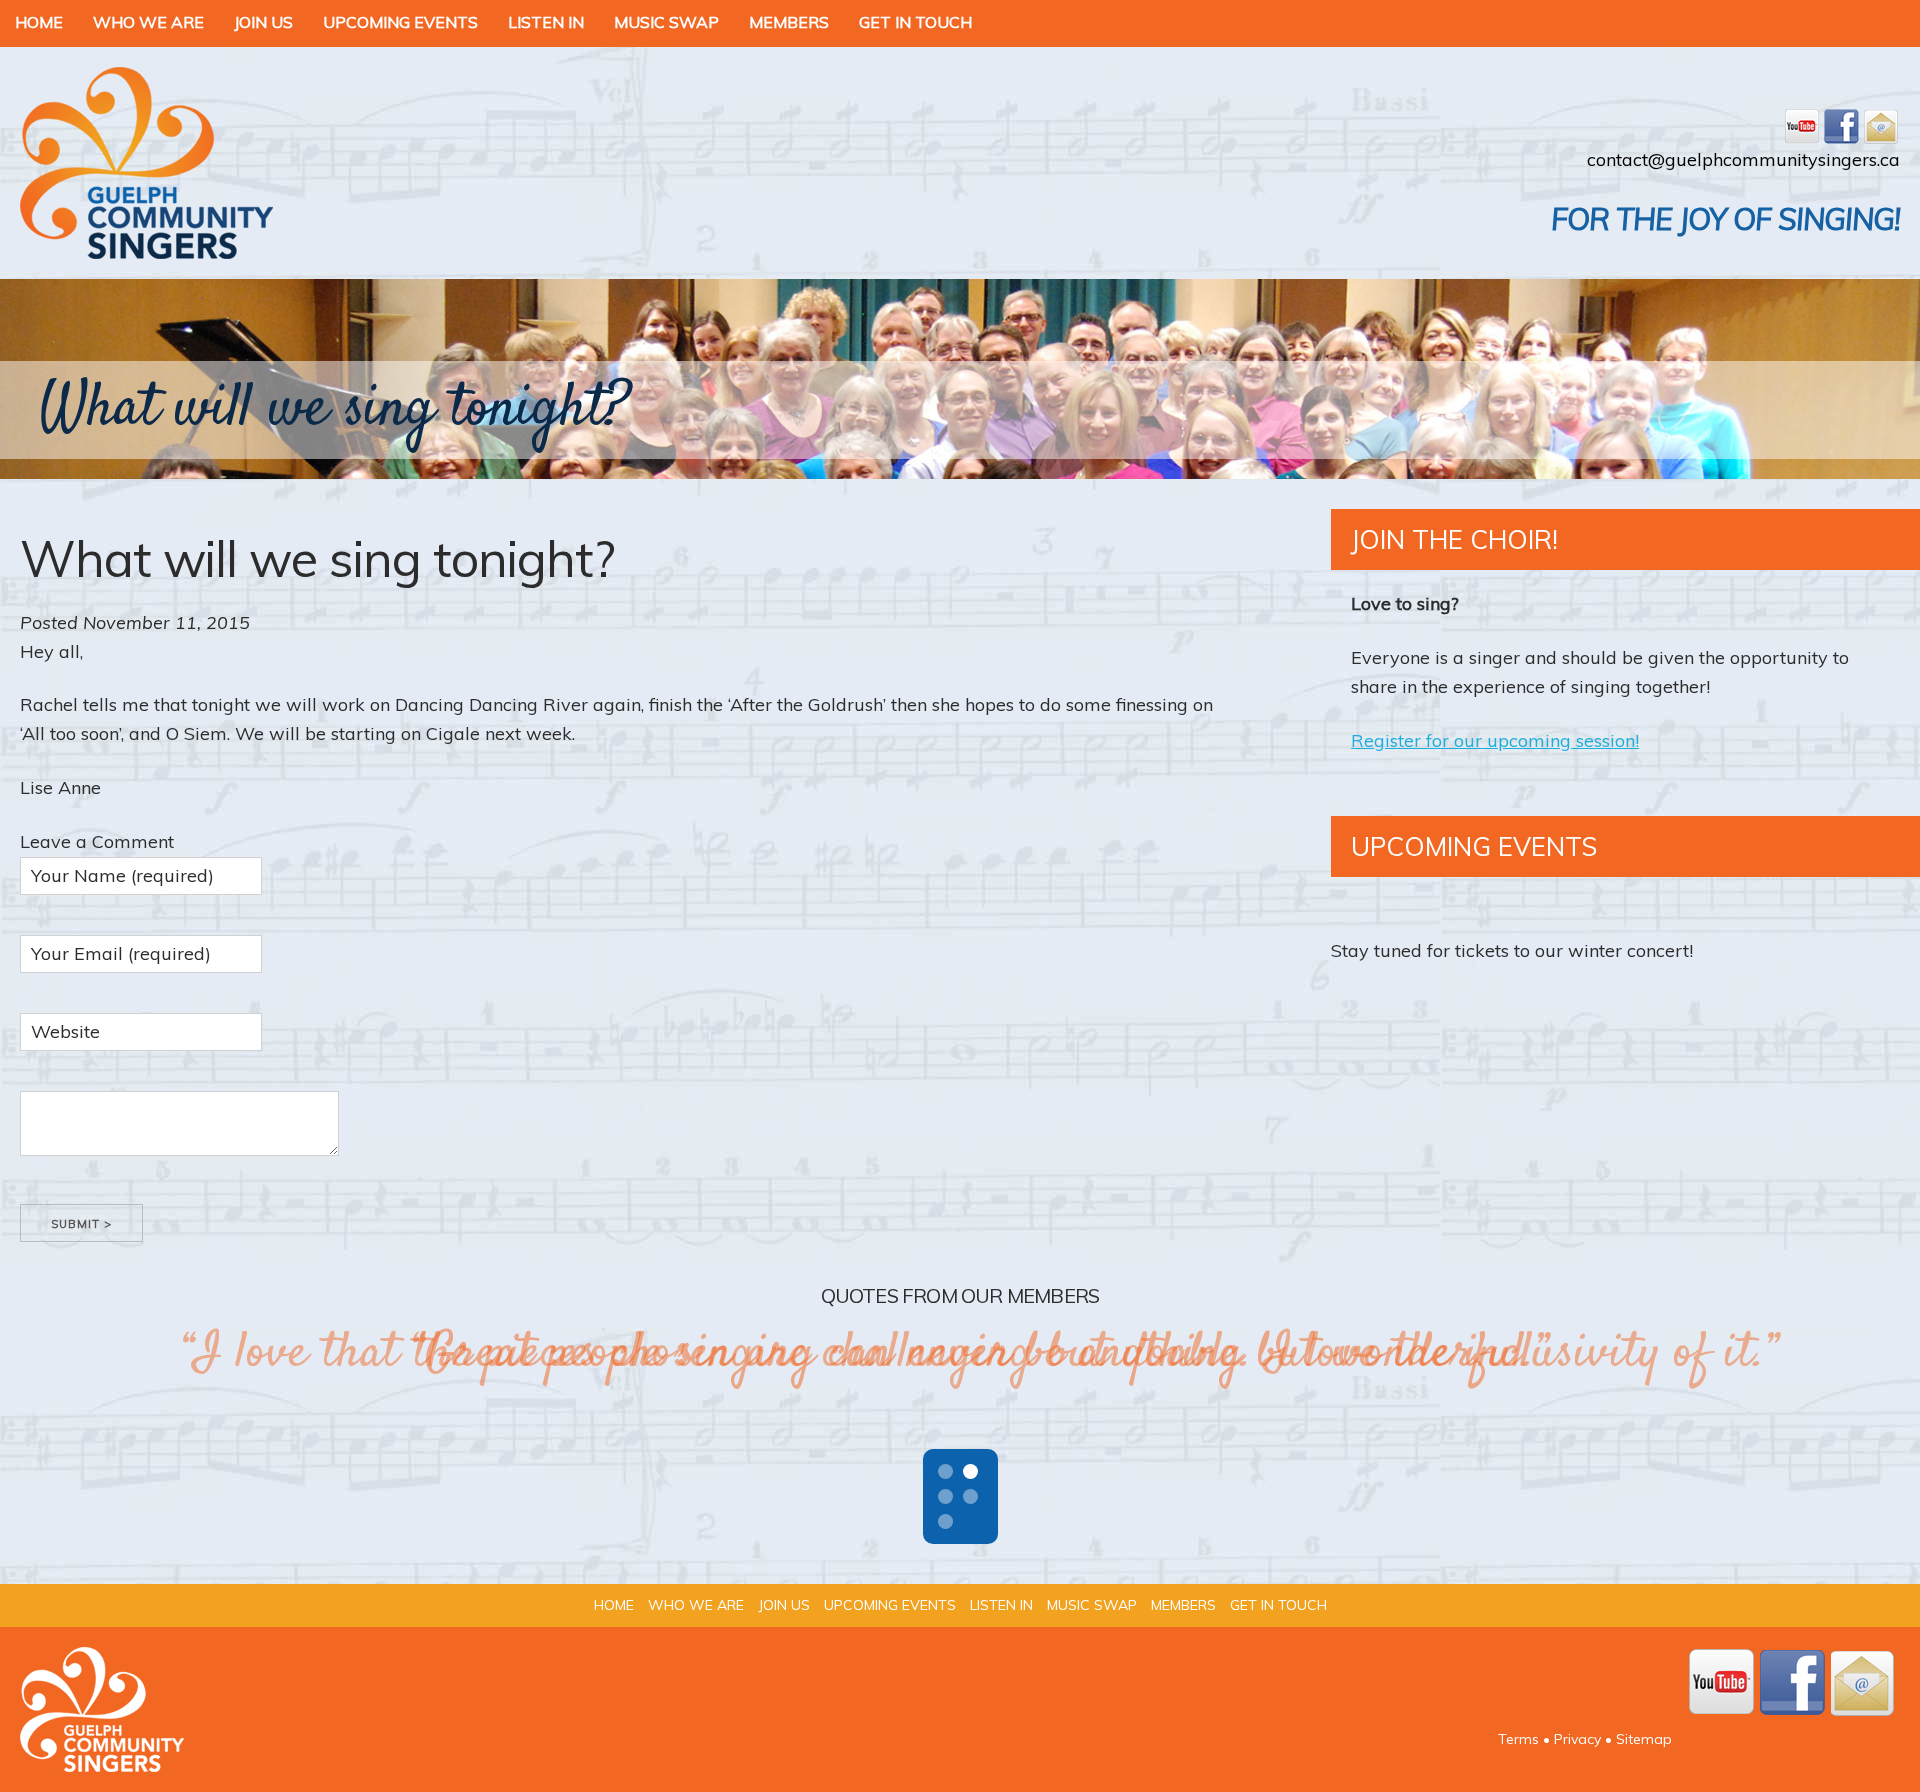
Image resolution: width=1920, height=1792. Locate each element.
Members (789, 22)
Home (39, 22)
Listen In (546, 22)
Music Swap (666, 22)
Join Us (263, 22)
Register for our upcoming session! (1495, 740)
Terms (1518, 1739)
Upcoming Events (400, 22)
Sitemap (1644, 1739)
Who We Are (148, 22)
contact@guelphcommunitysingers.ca (1743, 159)
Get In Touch (915, 22)
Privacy (1577, 1739)
